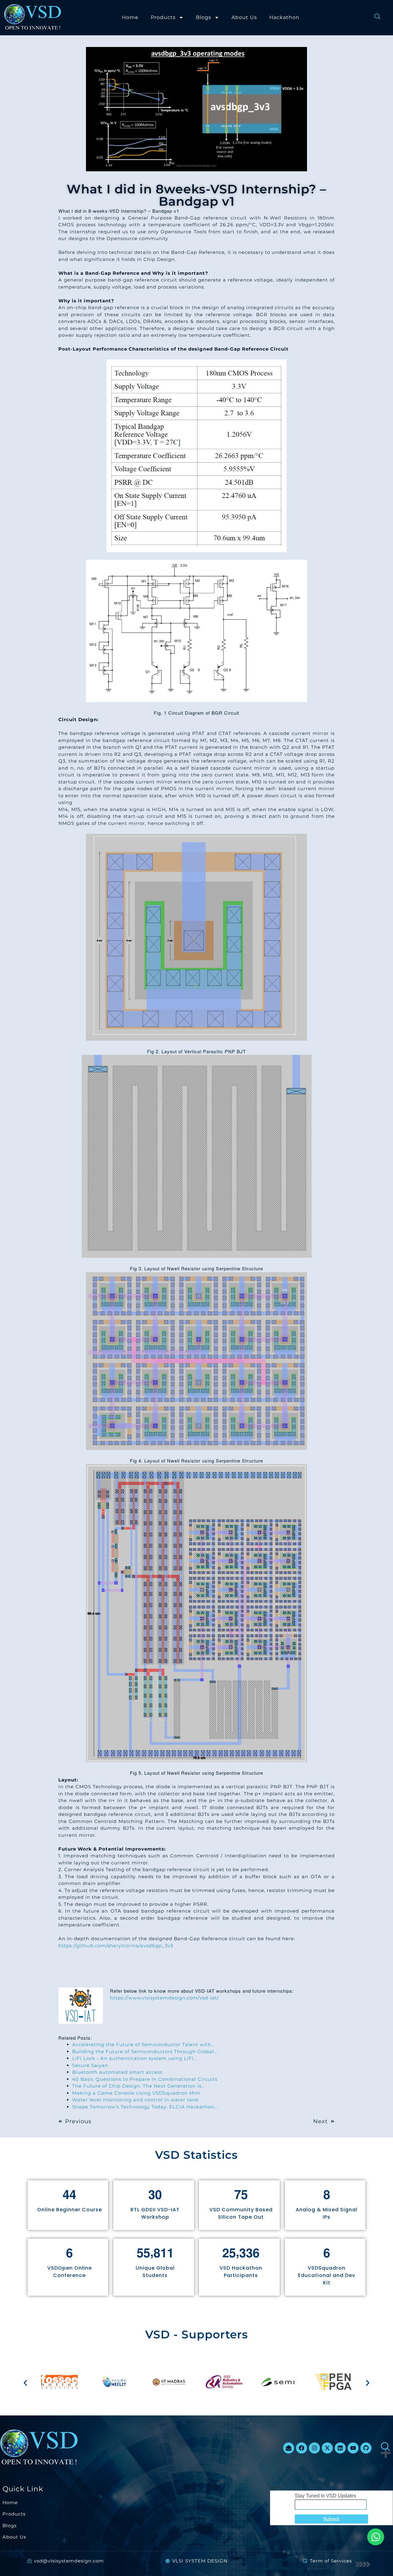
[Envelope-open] (289, 2448)
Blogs (204, 17)
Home (130, 17)
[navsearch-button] (374, 17)
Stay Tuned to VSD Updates (325, 2496)
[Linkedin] (340, 2448)
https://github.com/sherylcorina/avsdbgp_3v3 (116, 1946)
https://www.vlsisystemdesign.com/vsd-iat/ (164, 1998)
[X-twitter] (327, 2448)
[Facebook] (302, 2448)
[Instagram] (314, 2448)
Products (163, 17)
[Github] (366, 2448)
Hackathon (284, 17)
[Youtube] (353, 2448)
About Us (244, 17)
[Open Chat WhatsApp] (376, 2537)
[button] (25, 2383)
